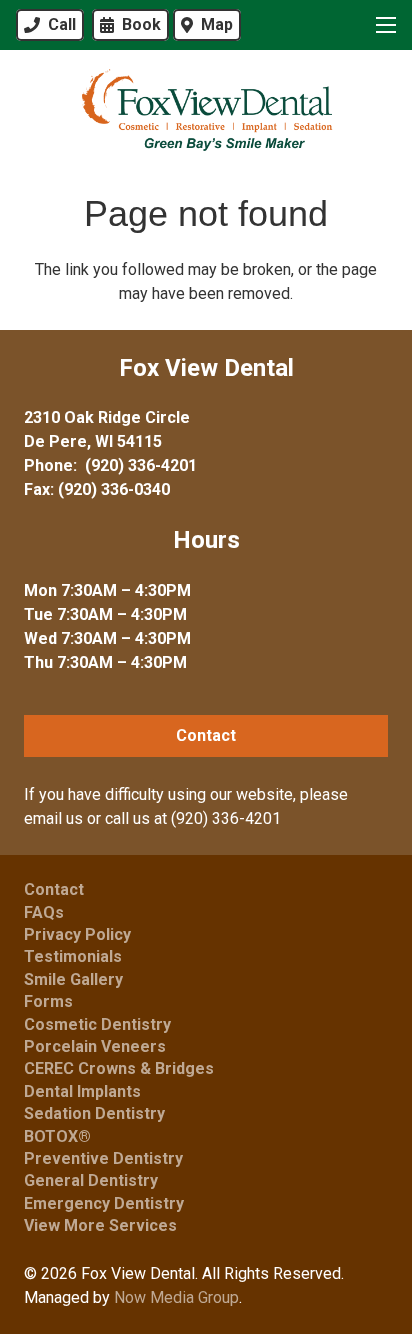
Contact (54, 889)
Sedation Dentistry (94, 1113)
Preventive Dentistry (103, 1158)
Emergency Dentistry (104, 1203)
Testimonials (73, 956)
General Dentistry (91, 1180)
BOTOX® (57, 1136)
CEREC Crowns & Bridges (119, 1068)
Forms (48, 1001)
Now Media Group (176, 1297)
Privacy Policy (77, 934)
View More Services (100, 1225)
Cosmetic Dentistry (97, 1024)
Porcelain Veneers (95, 1046)
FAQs (44, 912)
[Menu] (382, 25)
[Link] (206, 110)
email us (53, 818)
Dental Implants (82, 1091)
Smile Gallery (73, 979)
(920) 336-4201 (141, 465)
